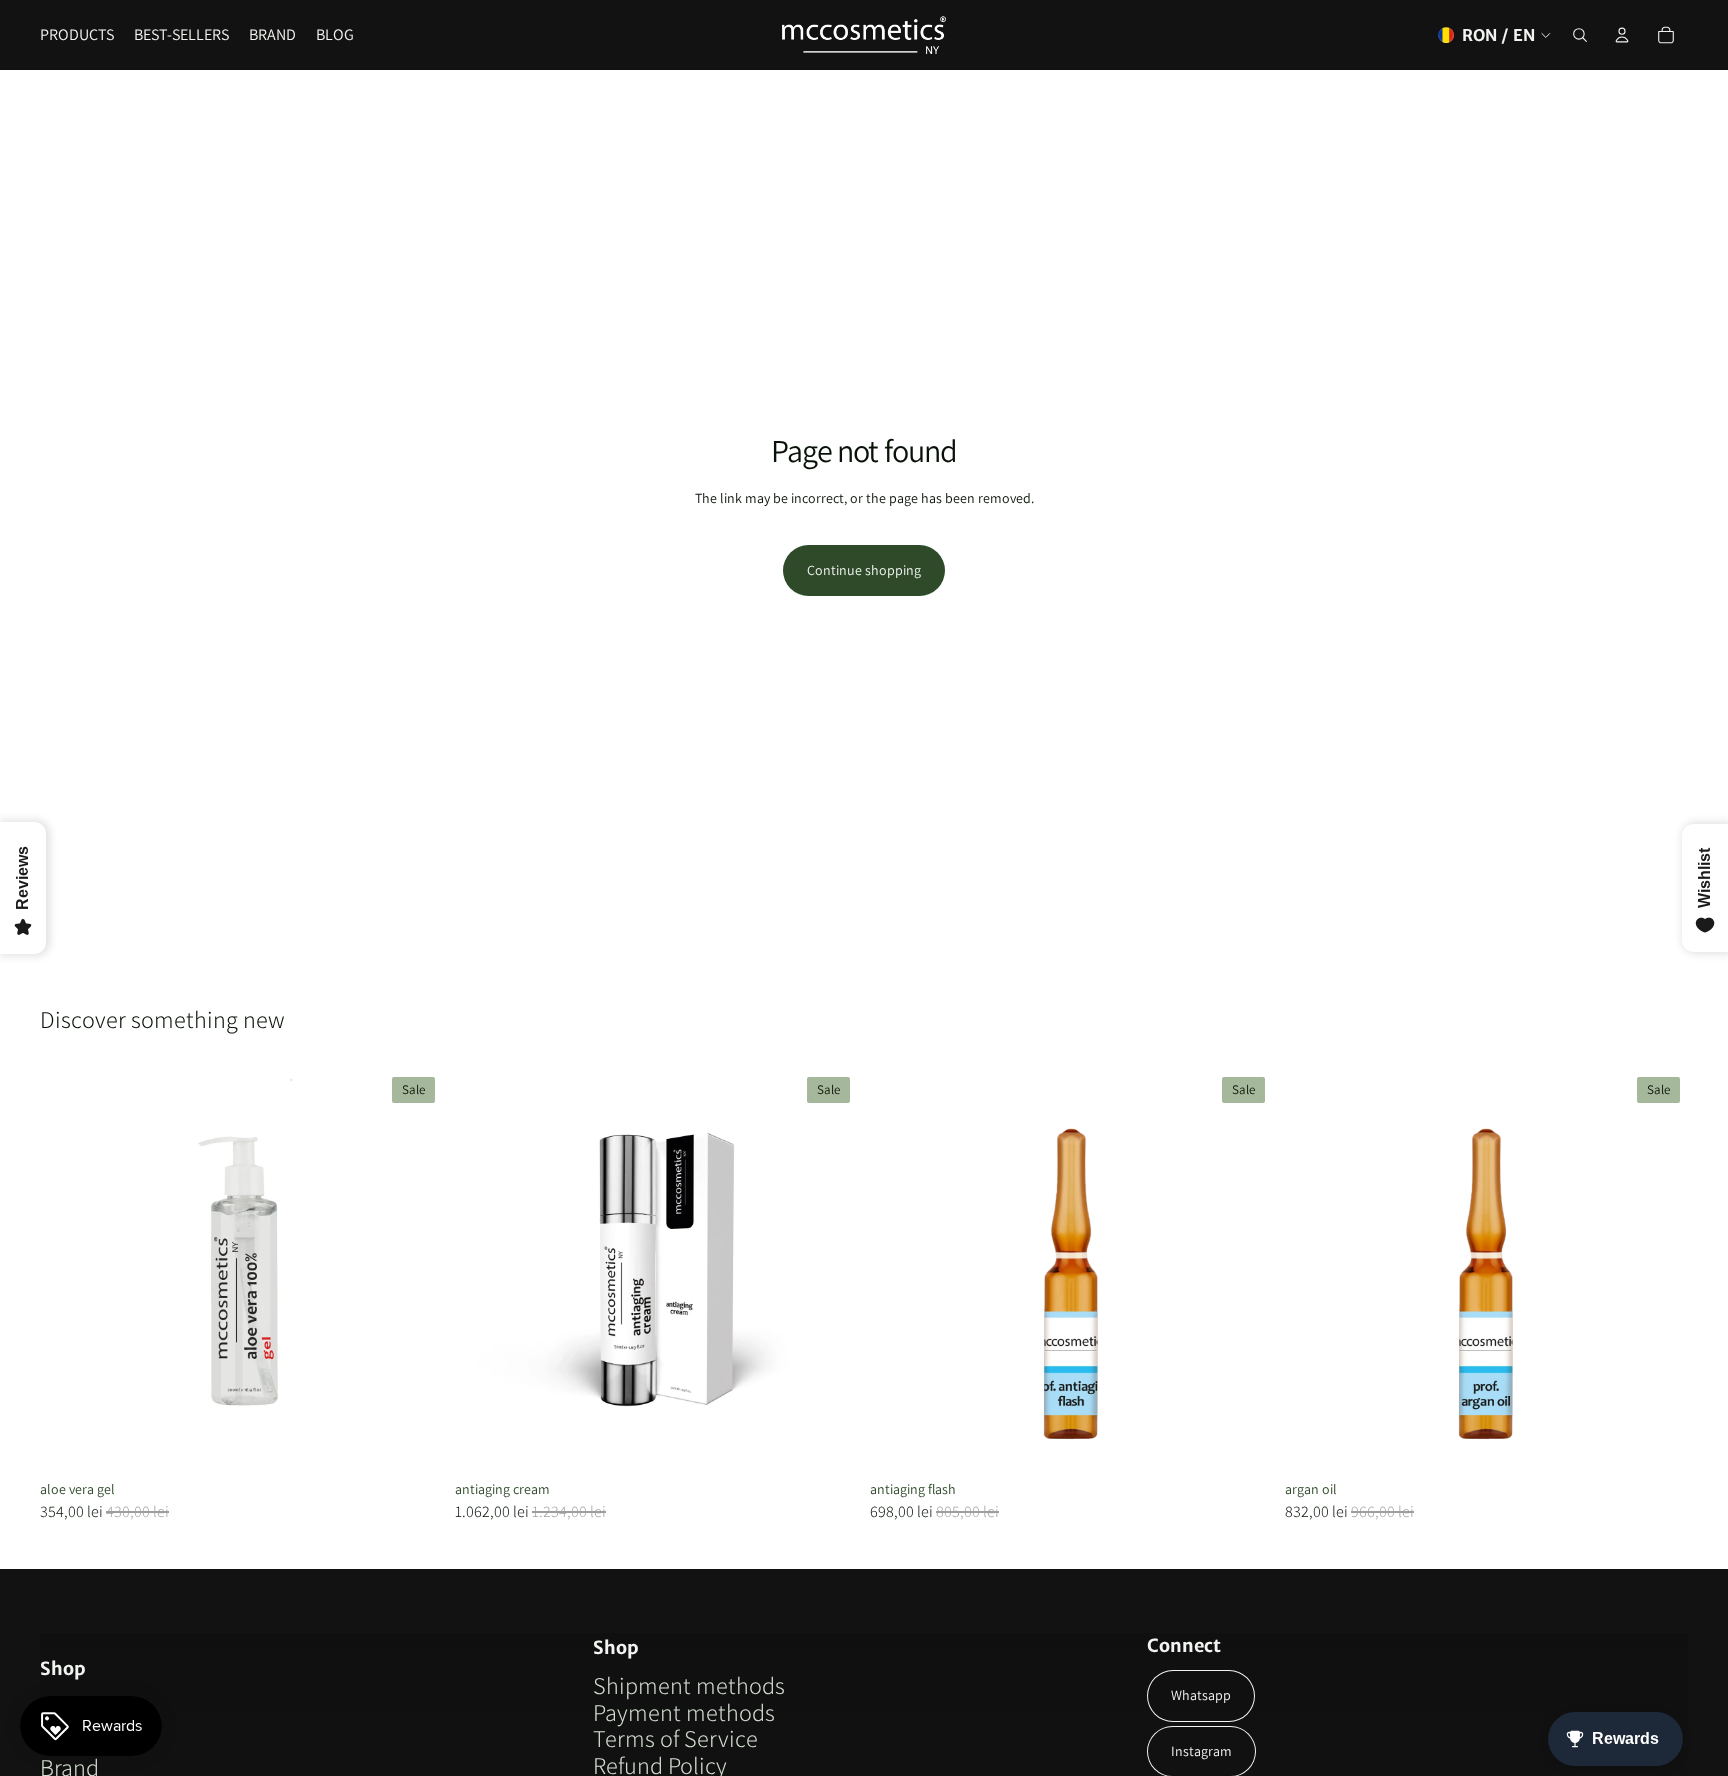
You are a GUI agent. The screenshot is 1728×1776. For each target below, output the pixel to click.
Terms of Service (675, 1738)
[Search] (1580, 35)
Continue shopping (864, 570)
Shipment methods (689, 1685)
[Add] (827, 1441)
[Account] (1622, 35)
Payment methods (684, 1712)
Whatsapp (1201, 1695)
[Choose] (412, 1441)
